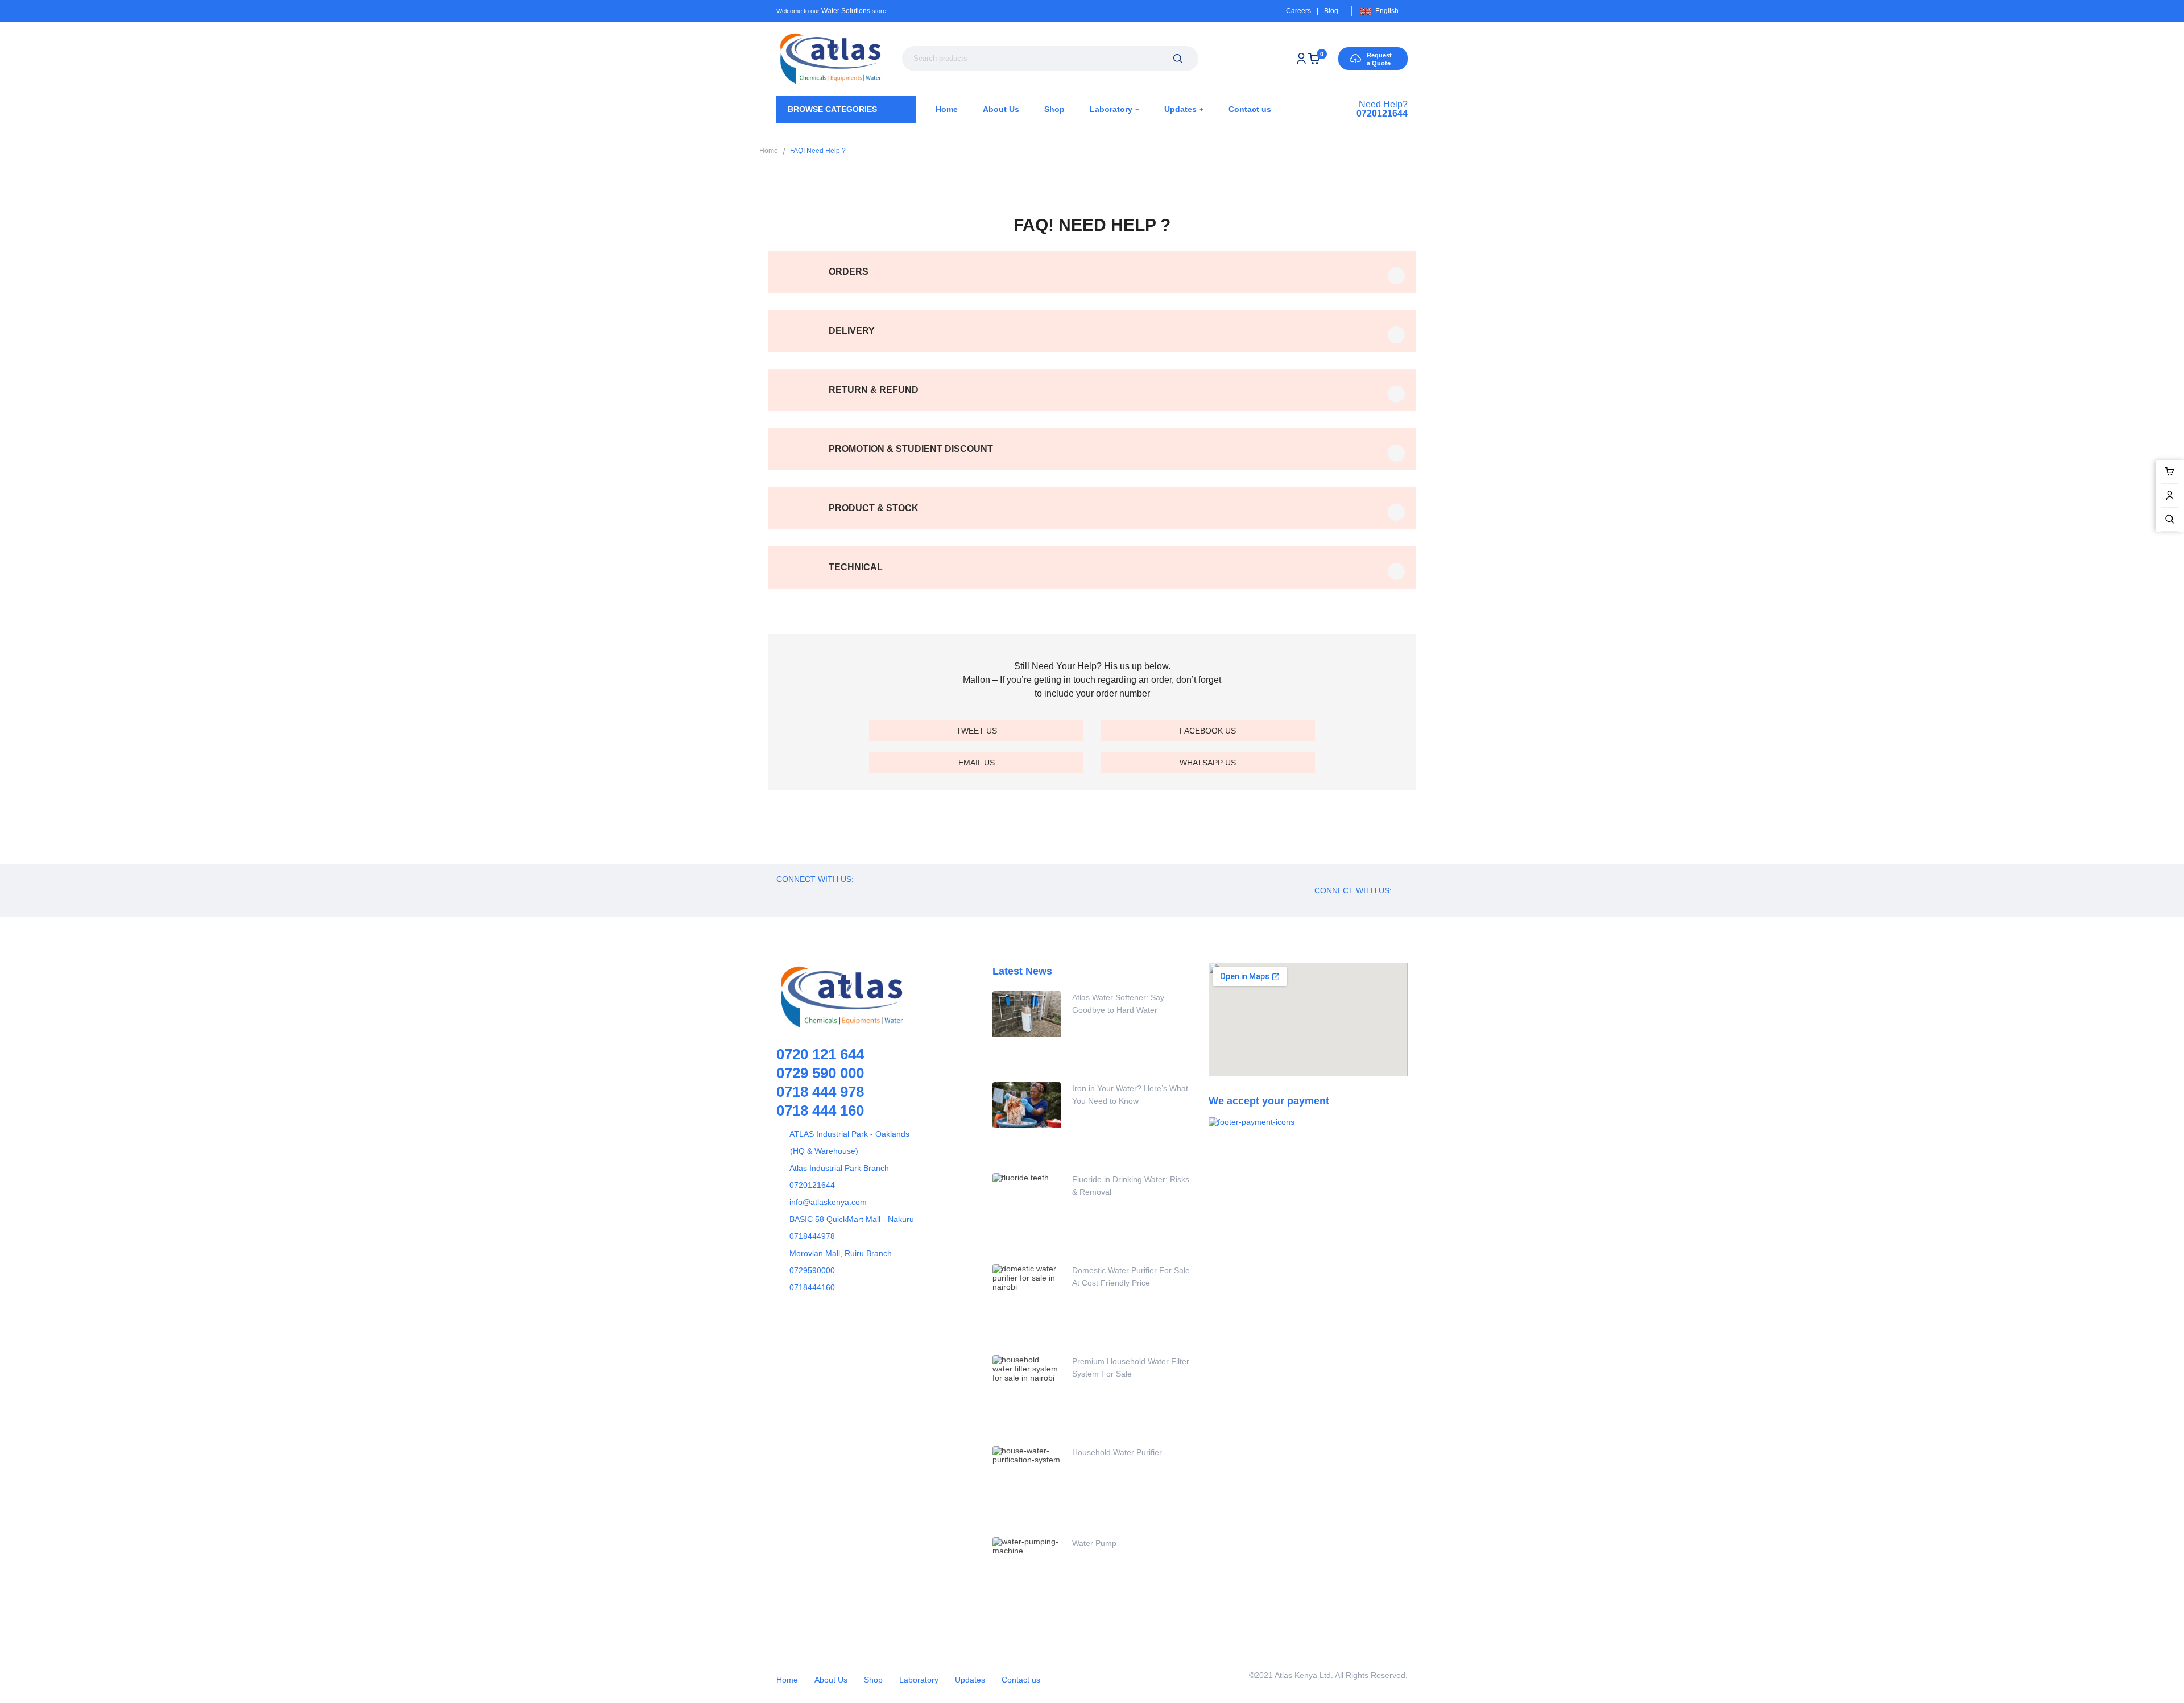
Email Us (977, 763)
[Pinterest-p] (847, 894)
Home (769, 151)
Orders (849, 272)
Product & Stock (874, 508)
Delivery (852, 331)
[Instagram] (873, 894)
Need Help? (1382, 109)
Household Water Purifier (1117, 1452)
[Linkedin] (899, 894)
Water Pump (1094, 1543)
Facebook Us (1208, 731)
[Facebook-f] (796, 894)
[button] (1092, 272)
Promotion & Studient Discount (911, 449)
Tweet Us (977, 731)
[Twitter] (822, 894)
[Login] (1301, 59)
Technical (856, 567)
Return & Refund (874, 390)
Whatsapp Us (1208, 763)
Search (1178, 59)
